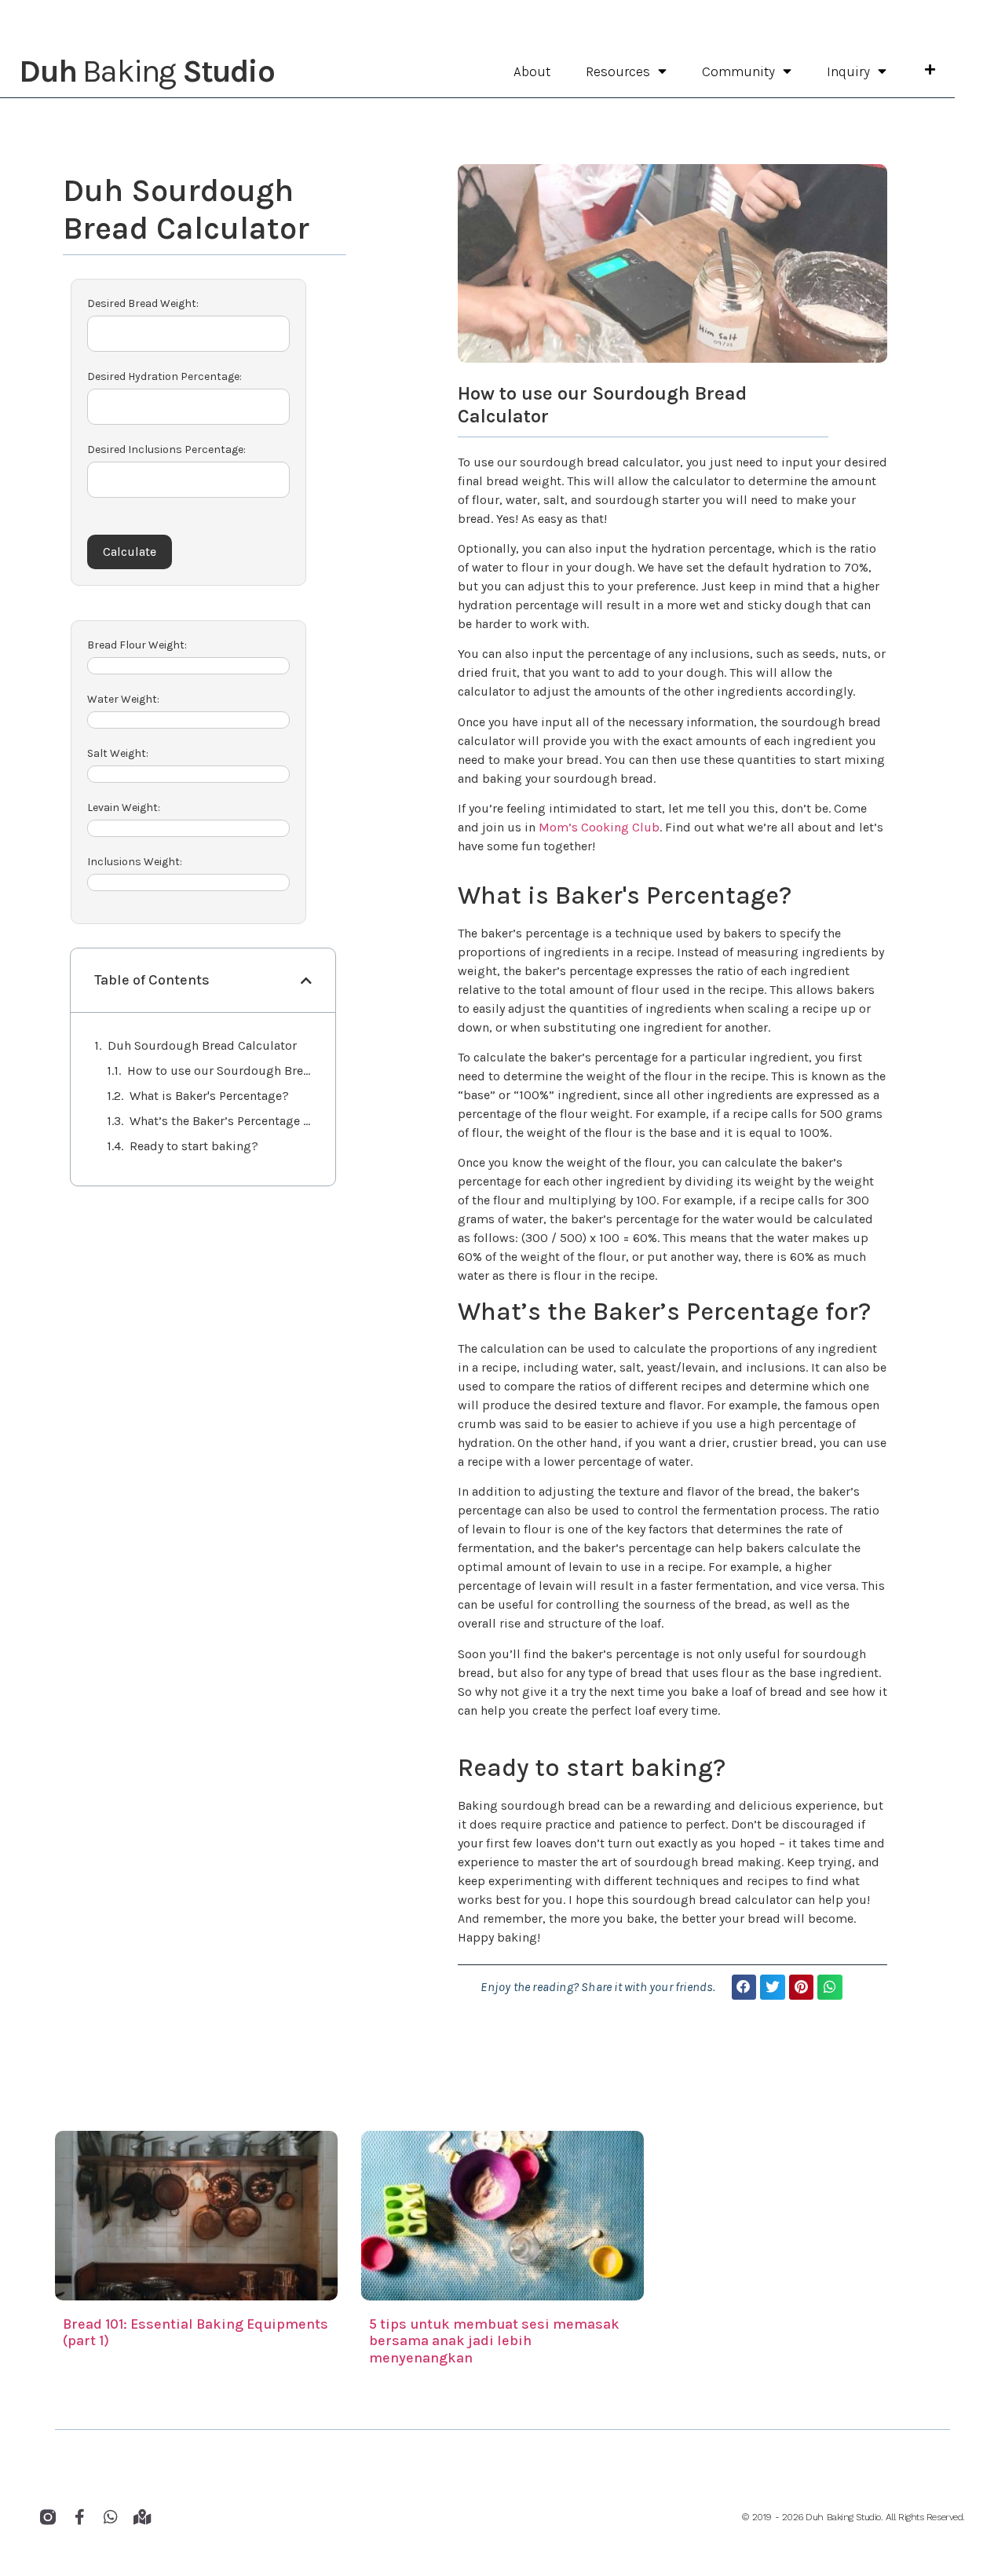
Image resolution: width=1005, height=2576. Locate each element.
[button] (744, 1987)
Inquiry (848, 71)
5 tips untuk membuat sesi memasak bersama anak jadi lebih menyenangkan (494, 2341)
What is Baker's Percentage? (209, 1096)
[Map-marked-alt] (142, 2517)
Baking (146, 71)
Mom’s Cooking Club (599, 827)
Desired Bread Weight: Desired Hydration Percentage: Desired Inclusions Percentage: (166, 376)
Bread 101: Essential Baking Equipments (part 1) (196, 2333)
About (532, 71)
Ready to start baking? (194, 1146)
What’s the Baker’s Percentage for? (221, 1121)
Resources (618, 71)
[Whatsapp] (111, 2517)
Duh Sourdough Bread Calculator (202, 1045)
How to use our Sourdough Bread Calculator (220, 1071)
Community (738, 71)
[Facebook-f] (79, 2517)
